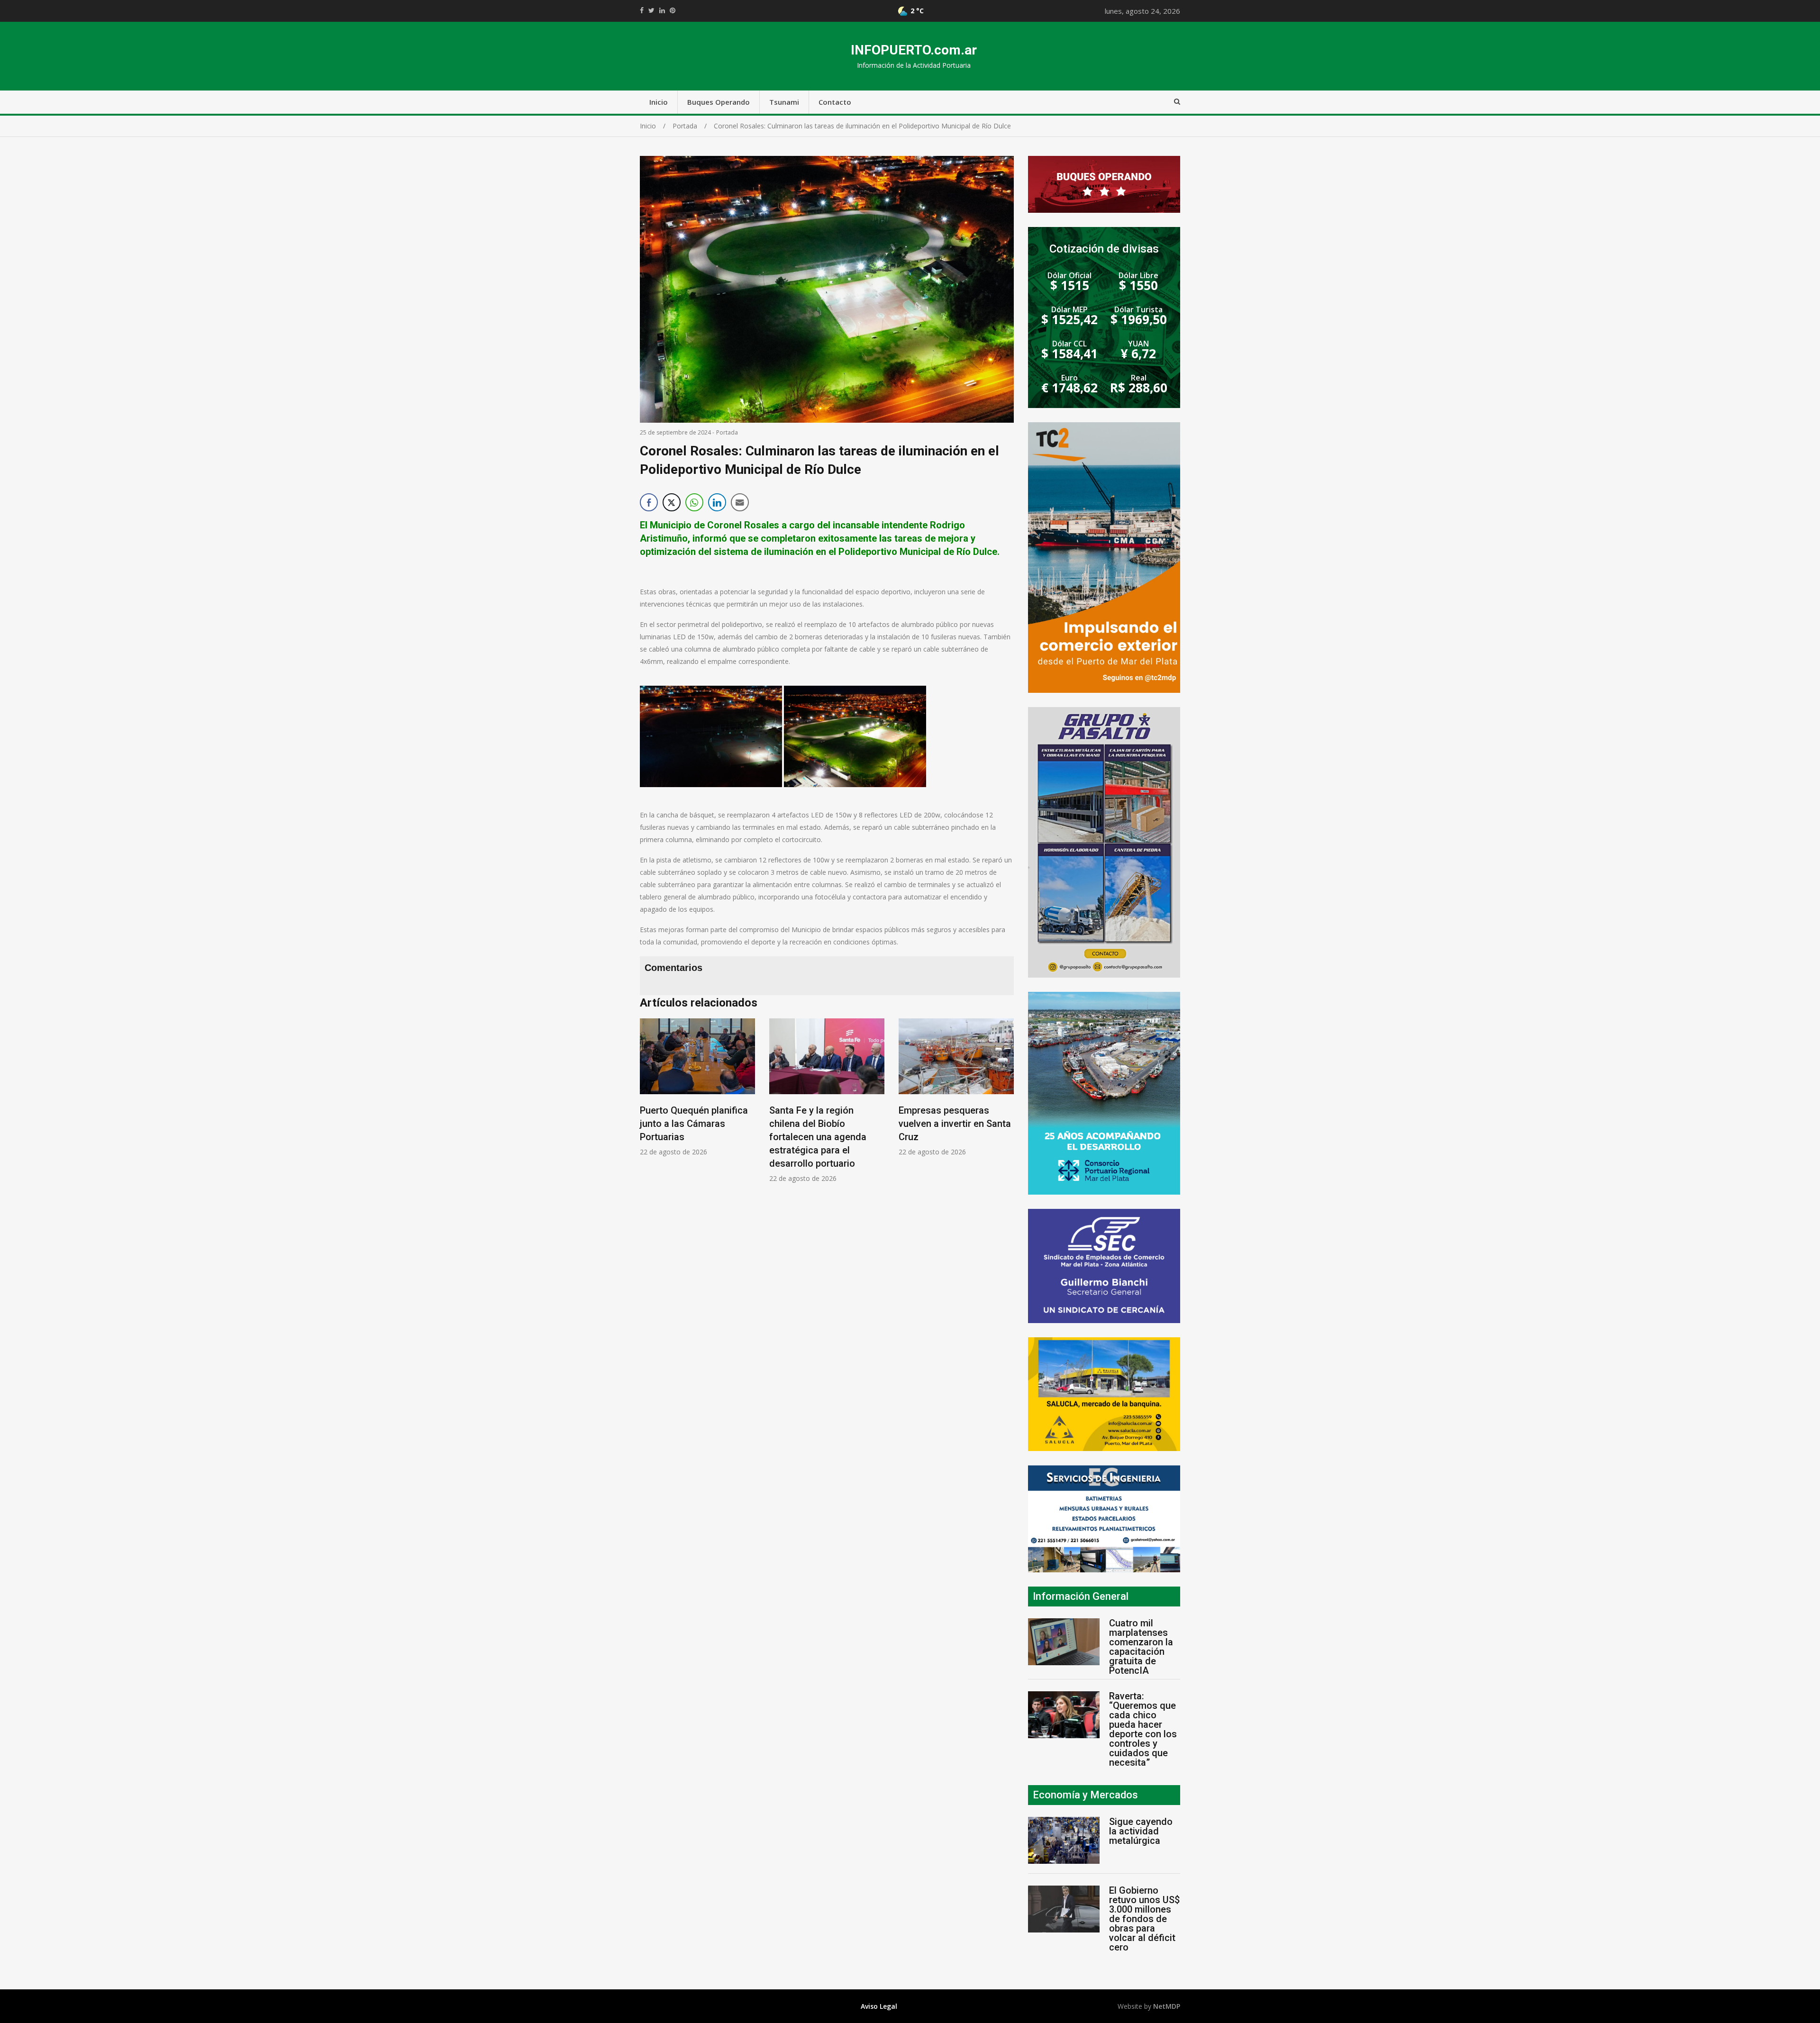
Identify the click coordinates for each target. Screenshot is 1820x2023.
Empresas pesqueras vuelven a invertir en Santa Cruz (825, 1124)
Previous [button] (649, 1105)
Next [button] (1004, 1105)
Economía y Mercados (1085, 1795)
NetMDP (1167, 2006)
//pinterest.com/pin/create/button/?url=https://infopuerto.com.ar (673, 10)
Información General (1081, 1596)
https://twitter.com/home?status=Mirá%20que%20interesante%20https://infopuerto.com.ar (651, 10)
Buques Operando (719, 102)
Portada (727, 432)
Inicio (659, 102)
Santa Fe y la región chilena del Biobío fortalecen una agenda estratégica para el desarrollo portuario (688, 1137)
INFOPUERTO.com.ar (914, 50)
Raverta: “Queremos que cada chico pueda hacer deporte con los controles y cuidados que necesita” (1143, 1729)
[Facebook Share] (649, 502)
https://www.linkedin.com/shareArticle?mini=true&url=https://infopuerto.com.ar (662, 10)
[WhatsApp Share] (694, 502)
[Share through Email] (740, 502)
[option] (697, 1101)
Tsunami (784, 102)
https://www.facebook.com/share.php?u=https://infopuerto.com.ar (642, 10)
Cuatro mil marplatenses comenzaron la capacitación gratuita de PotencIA (1141, 1647)
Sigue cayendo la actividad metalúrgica (1141, 1831)
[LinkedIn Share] (717, 502)
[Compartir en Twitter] (672, 502)
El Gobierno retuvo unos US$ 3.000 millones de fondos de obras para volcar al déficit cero (1144, 1919)
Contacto (835, 102)
